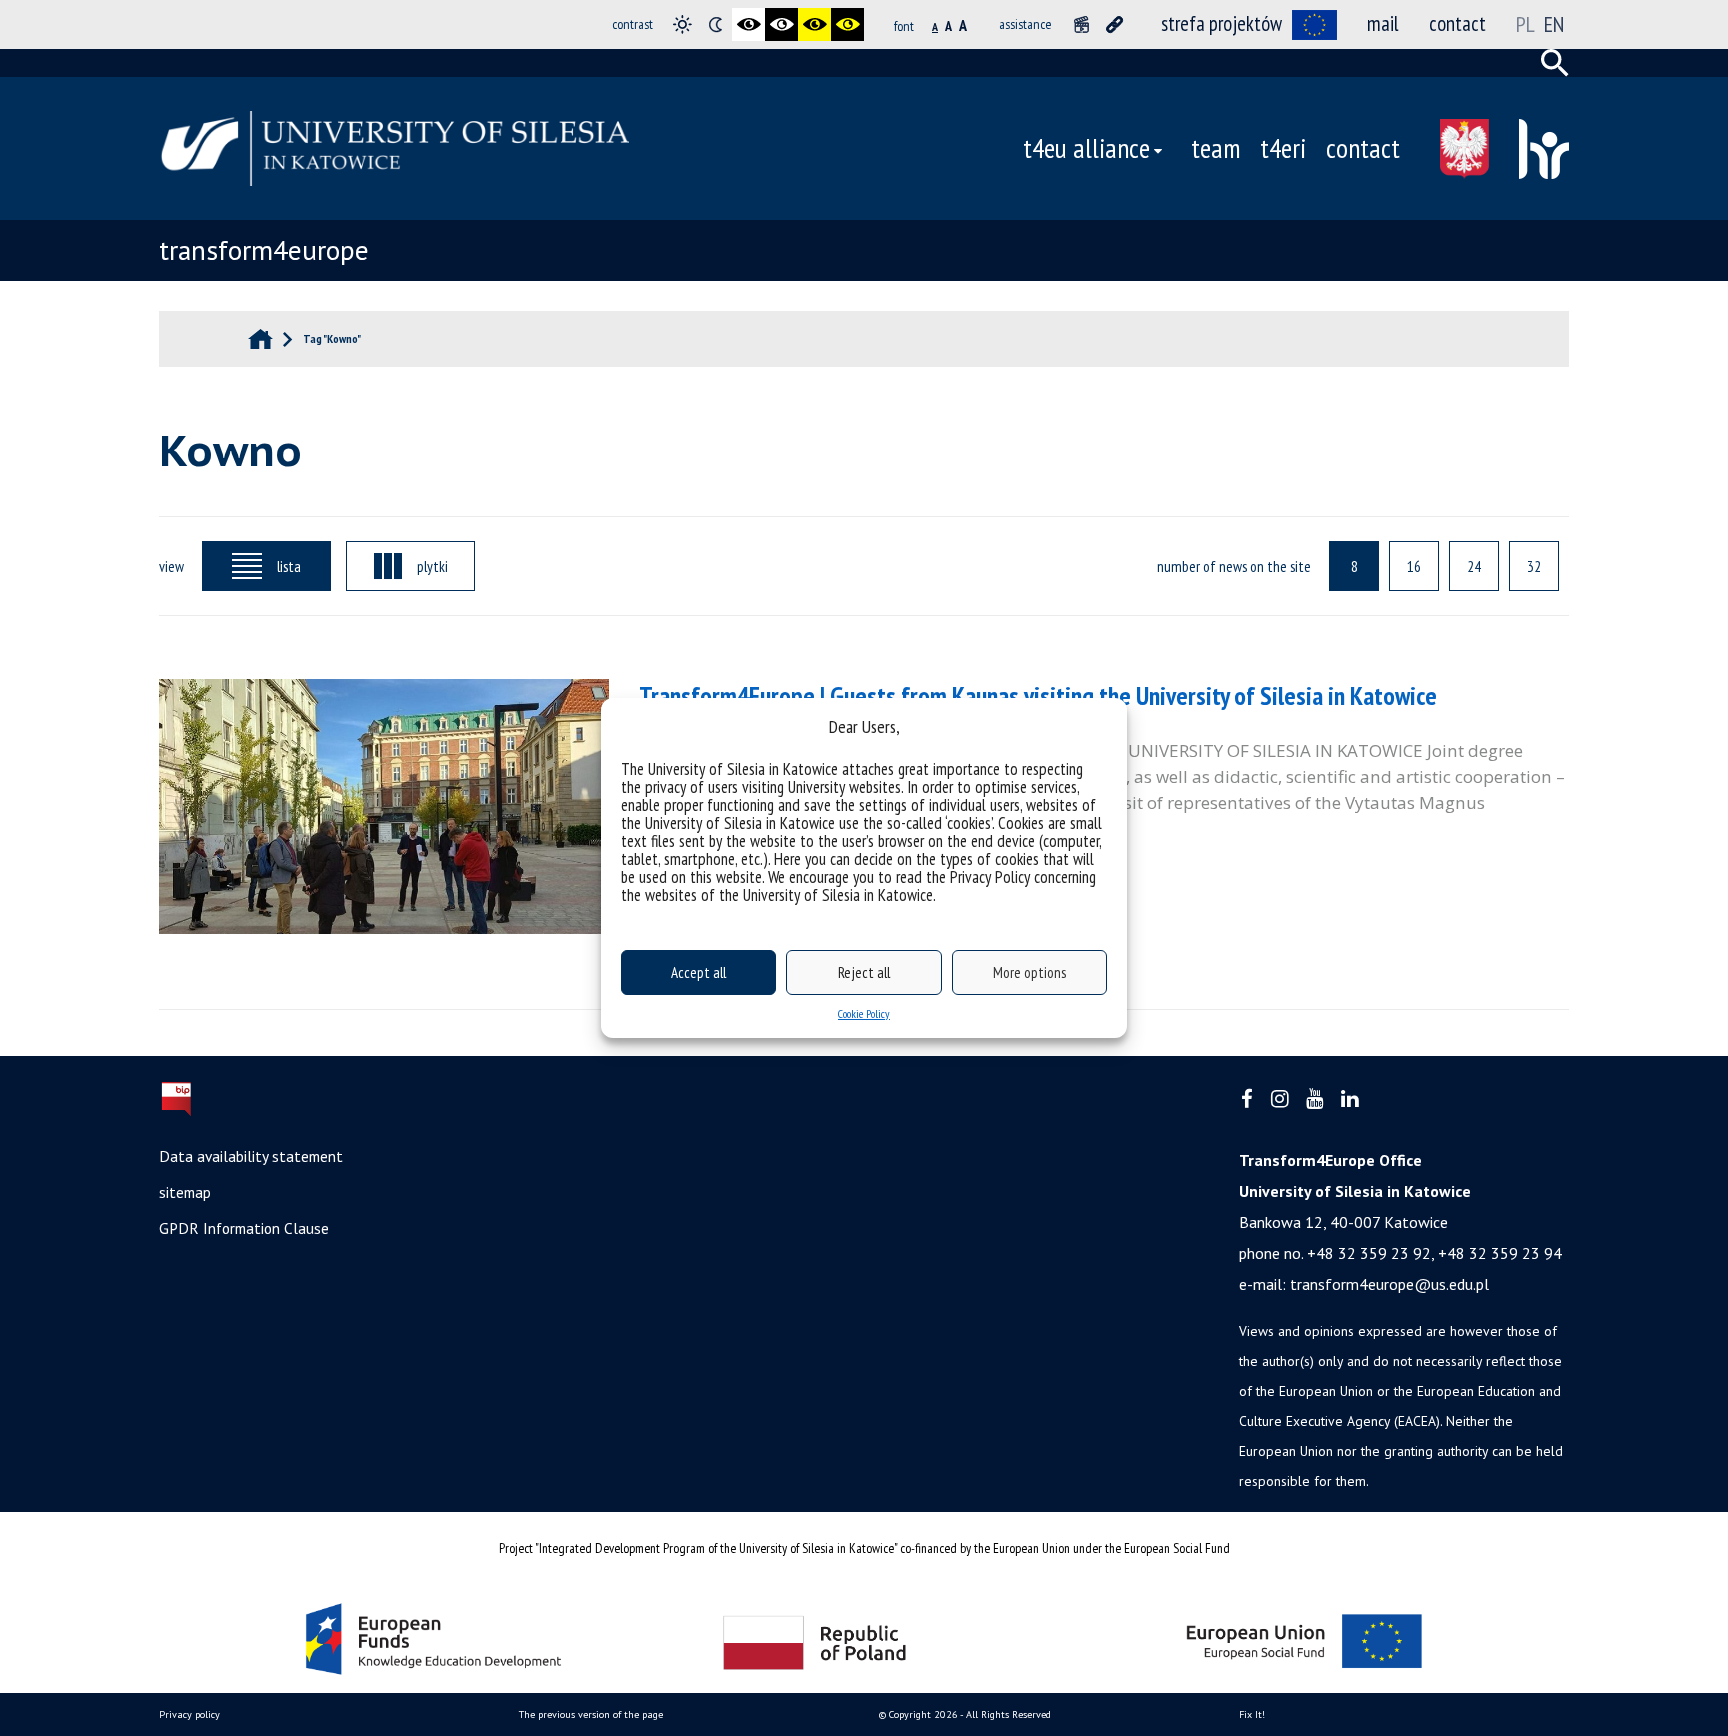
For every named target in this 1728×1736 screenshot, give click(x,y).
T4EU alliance (1086, 148)
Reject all (864, 972)
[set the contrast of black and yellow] (814, 24)
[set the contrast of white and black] (781, 24)
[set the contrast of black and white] (748, 24)
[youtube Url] (1314, 1099)
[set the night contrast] (715, 24)
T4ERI (1283, 148)
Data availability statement (251, 1156)
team (1215, 148)
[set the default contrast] (682, 24)
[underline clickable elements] (1114, 24)
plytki (432, 566)
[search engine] (1555, 63)
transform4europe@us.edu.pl (1389, 1284)
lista (289, 566)
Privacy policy (189, 1714)
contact (1457, 23)
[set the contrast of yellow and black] (847, 24)
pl (1525, 24)
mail (1383, 23)
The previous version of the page (591, 1714)
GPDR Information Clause (244, 1228)
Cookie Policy (864, 1013)
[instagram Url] (1279, 1099)
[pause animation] (1081, 24)
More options (1029, 972)
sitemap (185, 1192)
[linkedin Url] (1349, 1099)
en (1554, 24)
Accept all (698, 972)
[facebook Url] (1247, 1099)
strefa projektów (1221, 23)
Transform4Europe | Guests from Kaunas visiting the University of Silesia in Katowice (1038, 695)
